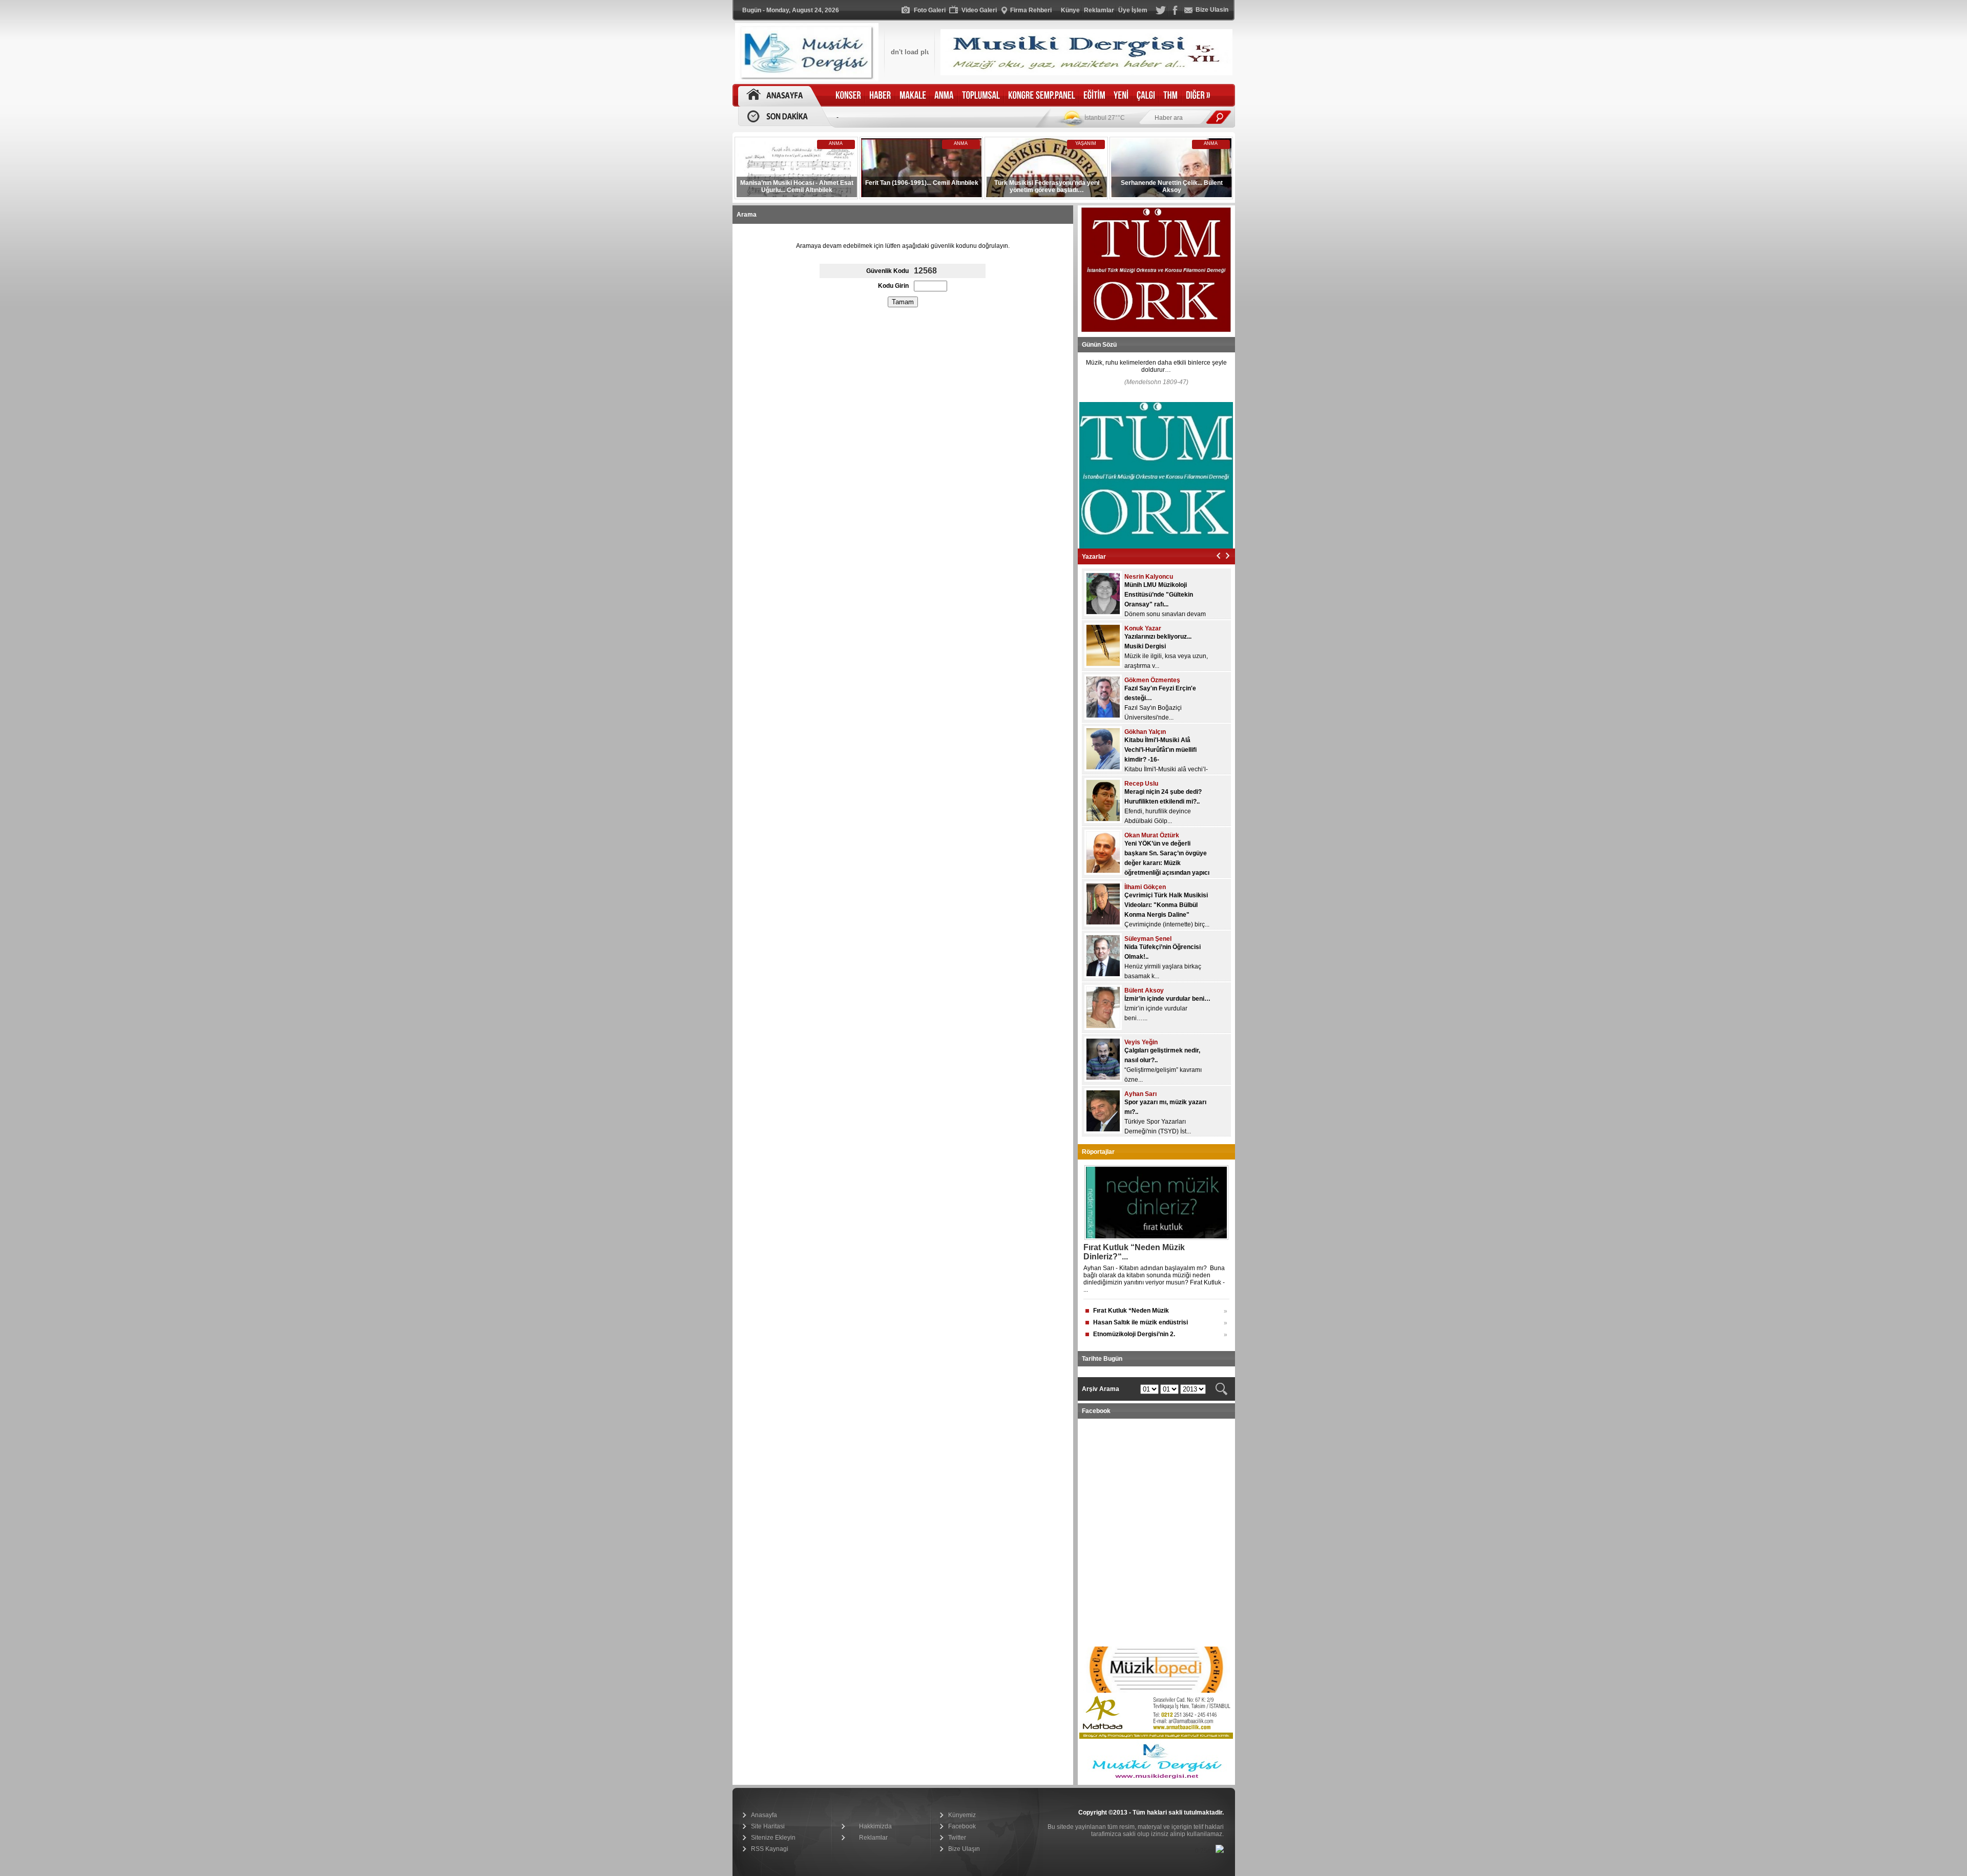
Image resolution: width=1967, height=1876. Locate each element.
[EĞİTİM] (1094, 96)
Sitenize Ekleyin (773, 1838)
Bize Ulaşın (964, 1849)
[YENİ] (1121, 96)
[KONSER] (848, 96)
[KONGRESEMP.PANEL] (1042, 96)
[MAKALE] (913, 96)
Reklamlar (873, 1838)
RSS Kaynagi (770, 1849)
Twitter (957, 1838)
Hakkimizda (875, 1826)
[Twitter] (1161, 13)
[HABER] (880, 96)
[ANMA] (944, 96)
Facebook (962, 1826)
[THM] (1170, 96)
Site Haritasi (768, 1826)
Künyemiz (962, 1815)
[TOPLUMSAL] (981, 96)
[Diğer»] (1198, 96)
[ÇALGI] (1146, 96)
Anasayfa (764, 1815)
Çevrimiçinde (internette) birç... (1167, 924)
